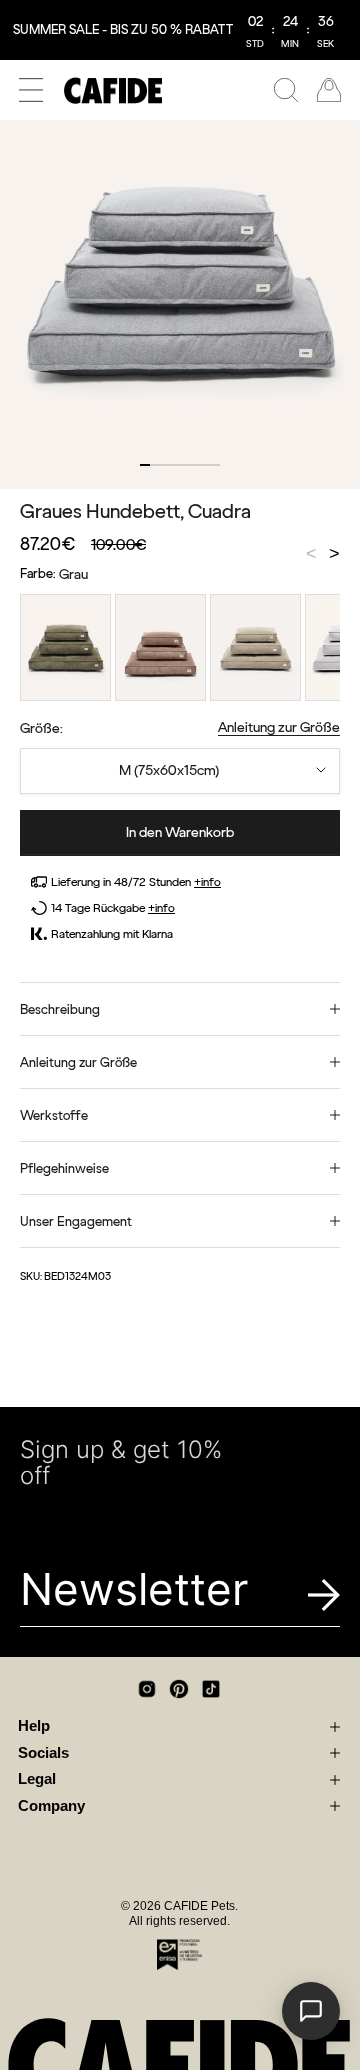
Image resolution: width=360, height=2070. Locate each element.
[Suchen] (286, 90)
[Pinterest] (179, 1689)
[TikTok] (211, 1689)
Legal (37, 1779)
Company (51, 1806)
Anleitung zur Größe (279, 727)
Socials (43, 1753)
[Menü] (31, 90)
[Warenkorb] (329, 90)
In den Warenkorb (180, 832)
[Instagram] (147, 1689)
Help (34, 1726)
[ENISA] (179, 1954)
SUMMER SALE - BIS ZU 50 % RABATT (123, 29)
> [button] (334, 555)
